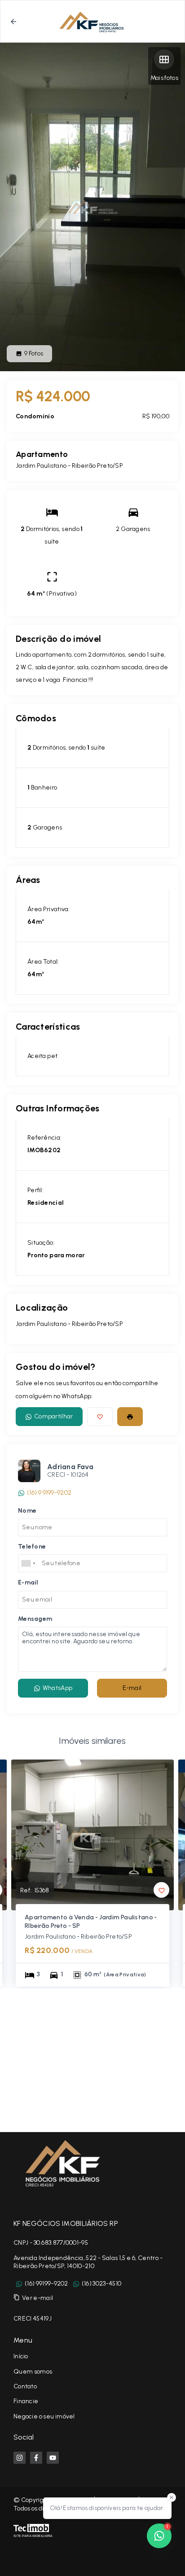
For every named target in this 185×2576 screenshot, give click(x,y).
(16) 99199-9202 (46, 2284)
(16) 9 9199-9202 (49, 1493)
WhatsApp (57, 1688)
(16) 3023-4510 (101, 2284)
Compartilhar (54, 1416)
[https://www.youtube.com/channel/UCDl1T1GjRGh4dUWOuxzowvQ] (53, 2458)
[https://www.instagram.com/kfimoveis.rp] (20, 2458)
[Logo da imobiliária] (61, 2163)
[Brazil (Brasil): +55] (29, 1563)
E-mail (132, 1688)
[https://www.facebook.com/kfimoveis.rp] (36, 2458)
